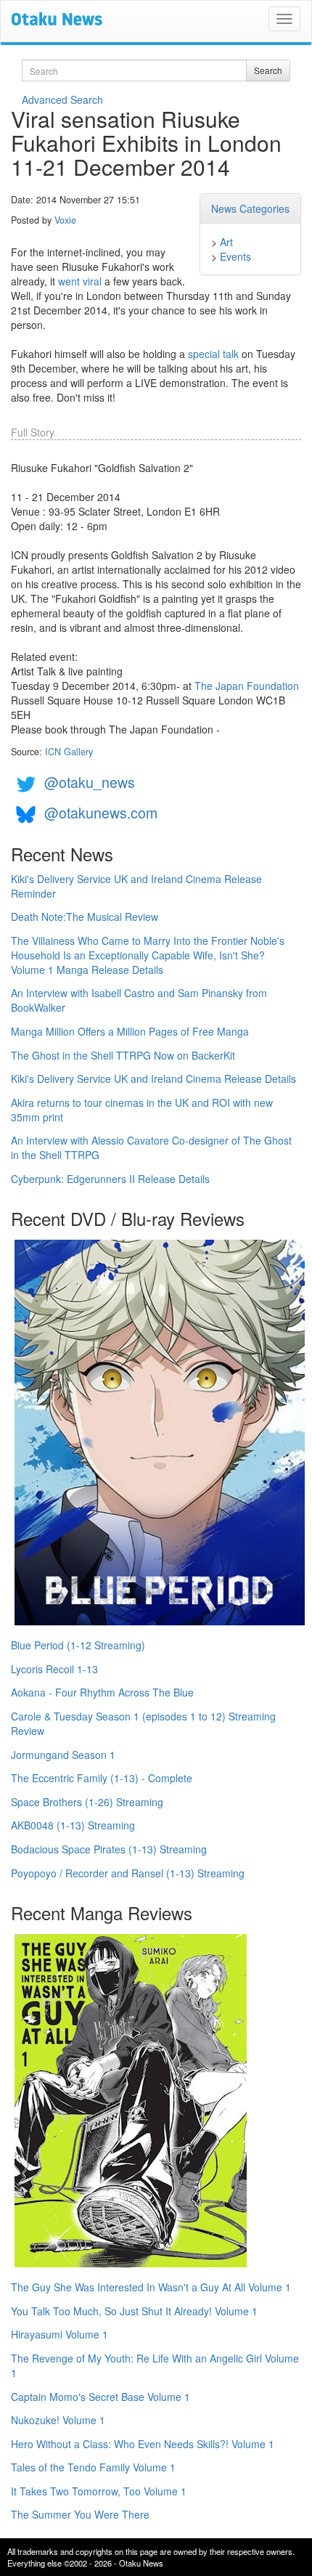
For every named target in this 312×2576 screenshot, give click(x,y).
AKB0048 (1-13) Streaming (73, 1825)
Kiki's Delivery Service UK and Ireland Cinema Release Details (153, 1078)
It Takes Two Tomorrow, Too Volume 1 (99, 2491)
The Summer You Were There (80, 2514)
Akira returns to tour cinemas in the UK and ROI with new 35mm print (142, 1110)
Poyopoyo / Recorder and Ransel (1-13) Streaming (128, 1873)
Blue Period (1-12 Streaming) (78, 1645)
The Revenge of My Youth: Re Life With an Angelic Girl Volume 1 (155, 2365)
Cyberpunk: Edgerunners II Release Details (110, 1179)
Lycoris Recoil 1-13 (54, 1669)
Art (226, 242)
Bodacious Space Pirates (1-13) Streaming (109, 1849)
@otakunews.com (101, 812)
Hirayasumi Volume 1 (59, 2334)
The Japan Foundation (247, 686)
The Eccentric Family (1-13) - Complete (102, 1778)
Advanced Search (62, 99)
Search (268, 70)
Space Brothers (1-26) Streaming (87, 1802)
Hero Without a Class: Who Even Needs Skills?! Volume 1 (143, 2444)
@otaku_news (90, 782)
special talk (213, 354)
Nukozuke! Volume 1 (58, 2420)
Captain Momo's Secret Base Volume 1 (100, 2397)
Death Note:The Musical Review (85, 917)
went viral (80, 281)
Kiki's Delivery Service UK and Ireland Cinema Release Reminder (136, 886)
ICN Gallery (69, 752)
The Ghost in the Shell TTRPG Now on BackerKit (123, 1055)
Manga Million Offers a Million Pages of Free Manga (130, 1031)
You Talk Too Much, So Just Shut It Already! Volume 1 (134, 2311)
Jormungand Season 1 (63, 1755)
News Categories (250, 208)
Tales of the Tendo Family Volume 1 (93, 2467)
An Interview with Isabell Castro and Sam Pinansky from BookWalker (139, 1000)
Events (235, 256)
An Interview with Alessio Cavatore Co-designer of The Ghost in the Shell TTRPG (151, 1147)
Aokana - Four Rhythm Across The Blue (102, 1692)
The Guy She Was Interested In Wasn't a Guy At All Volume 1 (151, 2287)
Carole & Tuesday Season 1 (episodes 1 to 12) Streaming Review (143, 1723)
